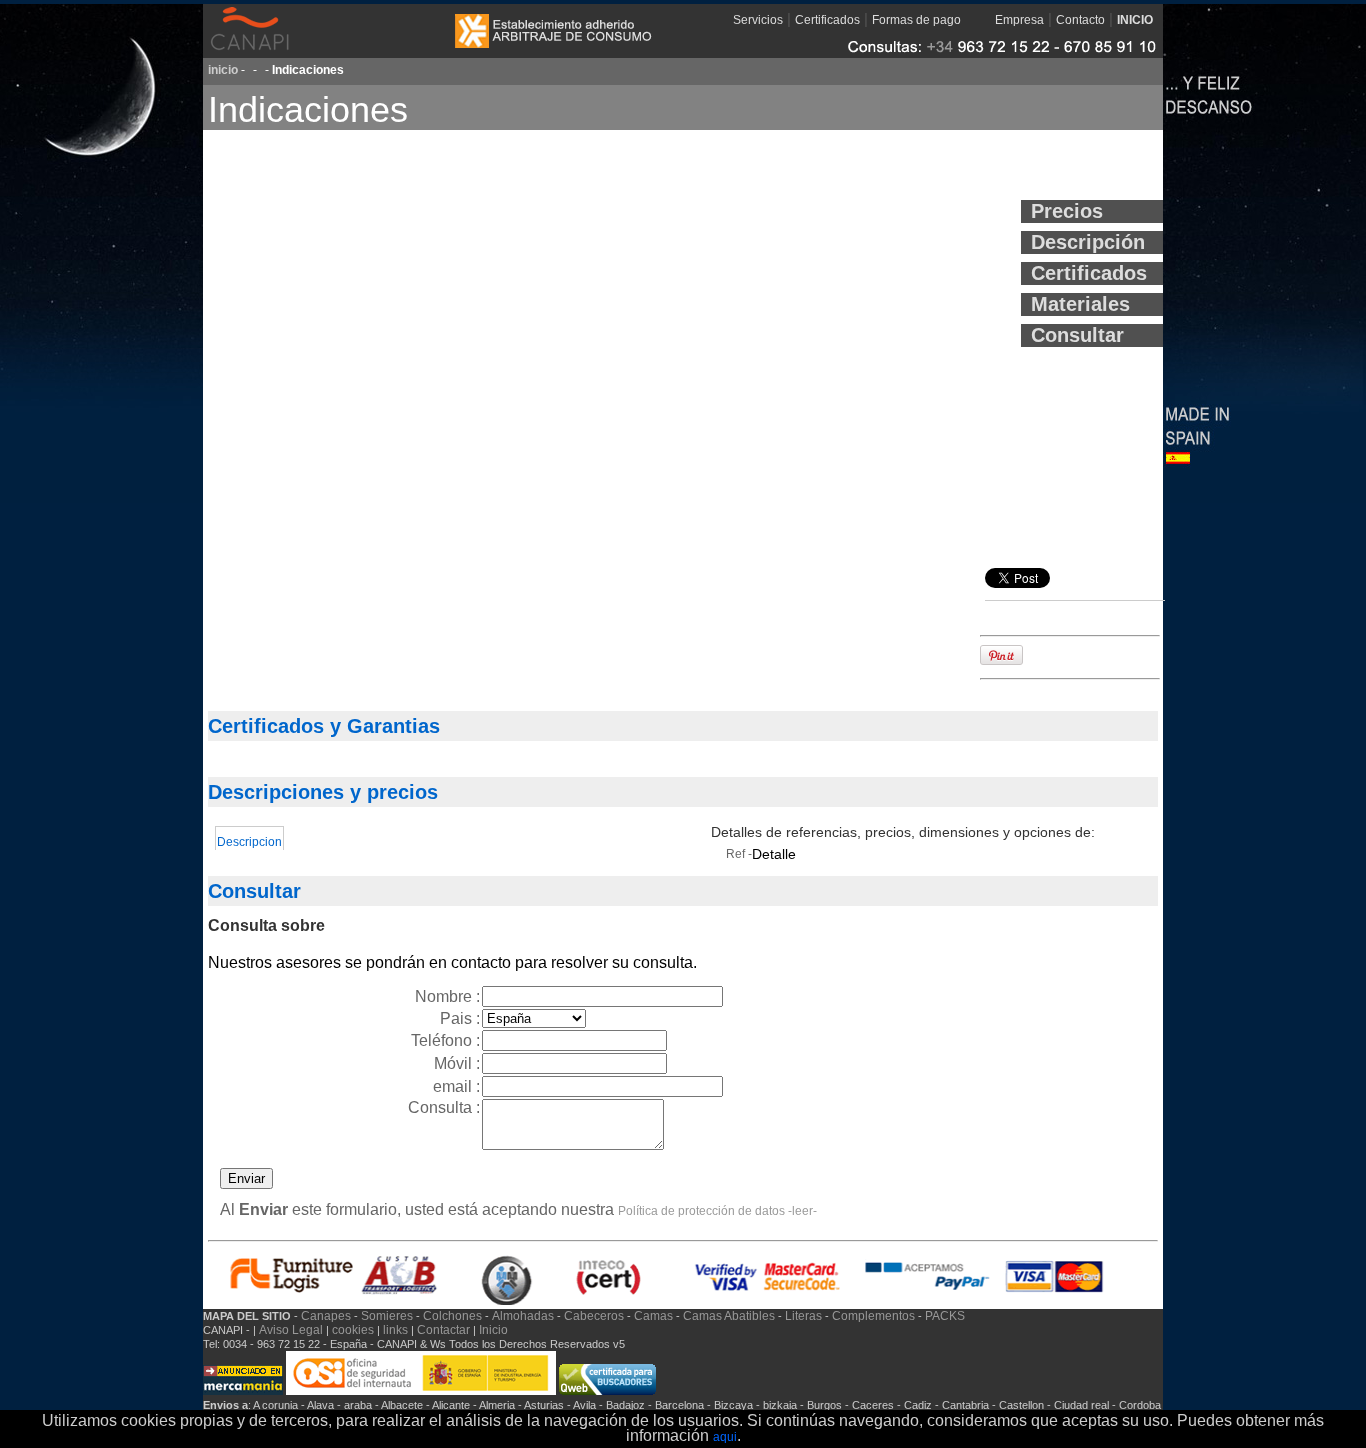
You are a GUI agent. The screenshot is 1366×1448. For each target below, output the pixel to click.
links (395, 1330)
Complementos (873, 1316)
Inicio (493, 1330)
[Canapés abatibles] (607, 1391)
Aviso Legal (292, 1330)
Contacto (1080, 20)
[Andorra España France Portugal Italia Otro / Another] (534, 1017)
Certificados (827, 20)
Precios (1067, 211)
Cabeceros (594, 1316)
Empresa (1019, 20)
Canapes (326, 1316)
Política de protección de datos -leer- (717, 1211)
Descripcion (249, 842)
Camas (653, 1316)
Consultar (1077, 335)
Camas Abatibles (729, 1316)
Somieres (387, 1316)
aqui (725, 1437)
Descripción (1088, 242)
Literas (803, 1316)
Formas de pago (916, 20)
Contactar (445, 1330)
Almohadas (523, 1316)
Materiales (1080, 304)
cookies (353, 1330)
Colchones (452, 1316)
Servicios (758, 20)
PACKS (945, 1316)
